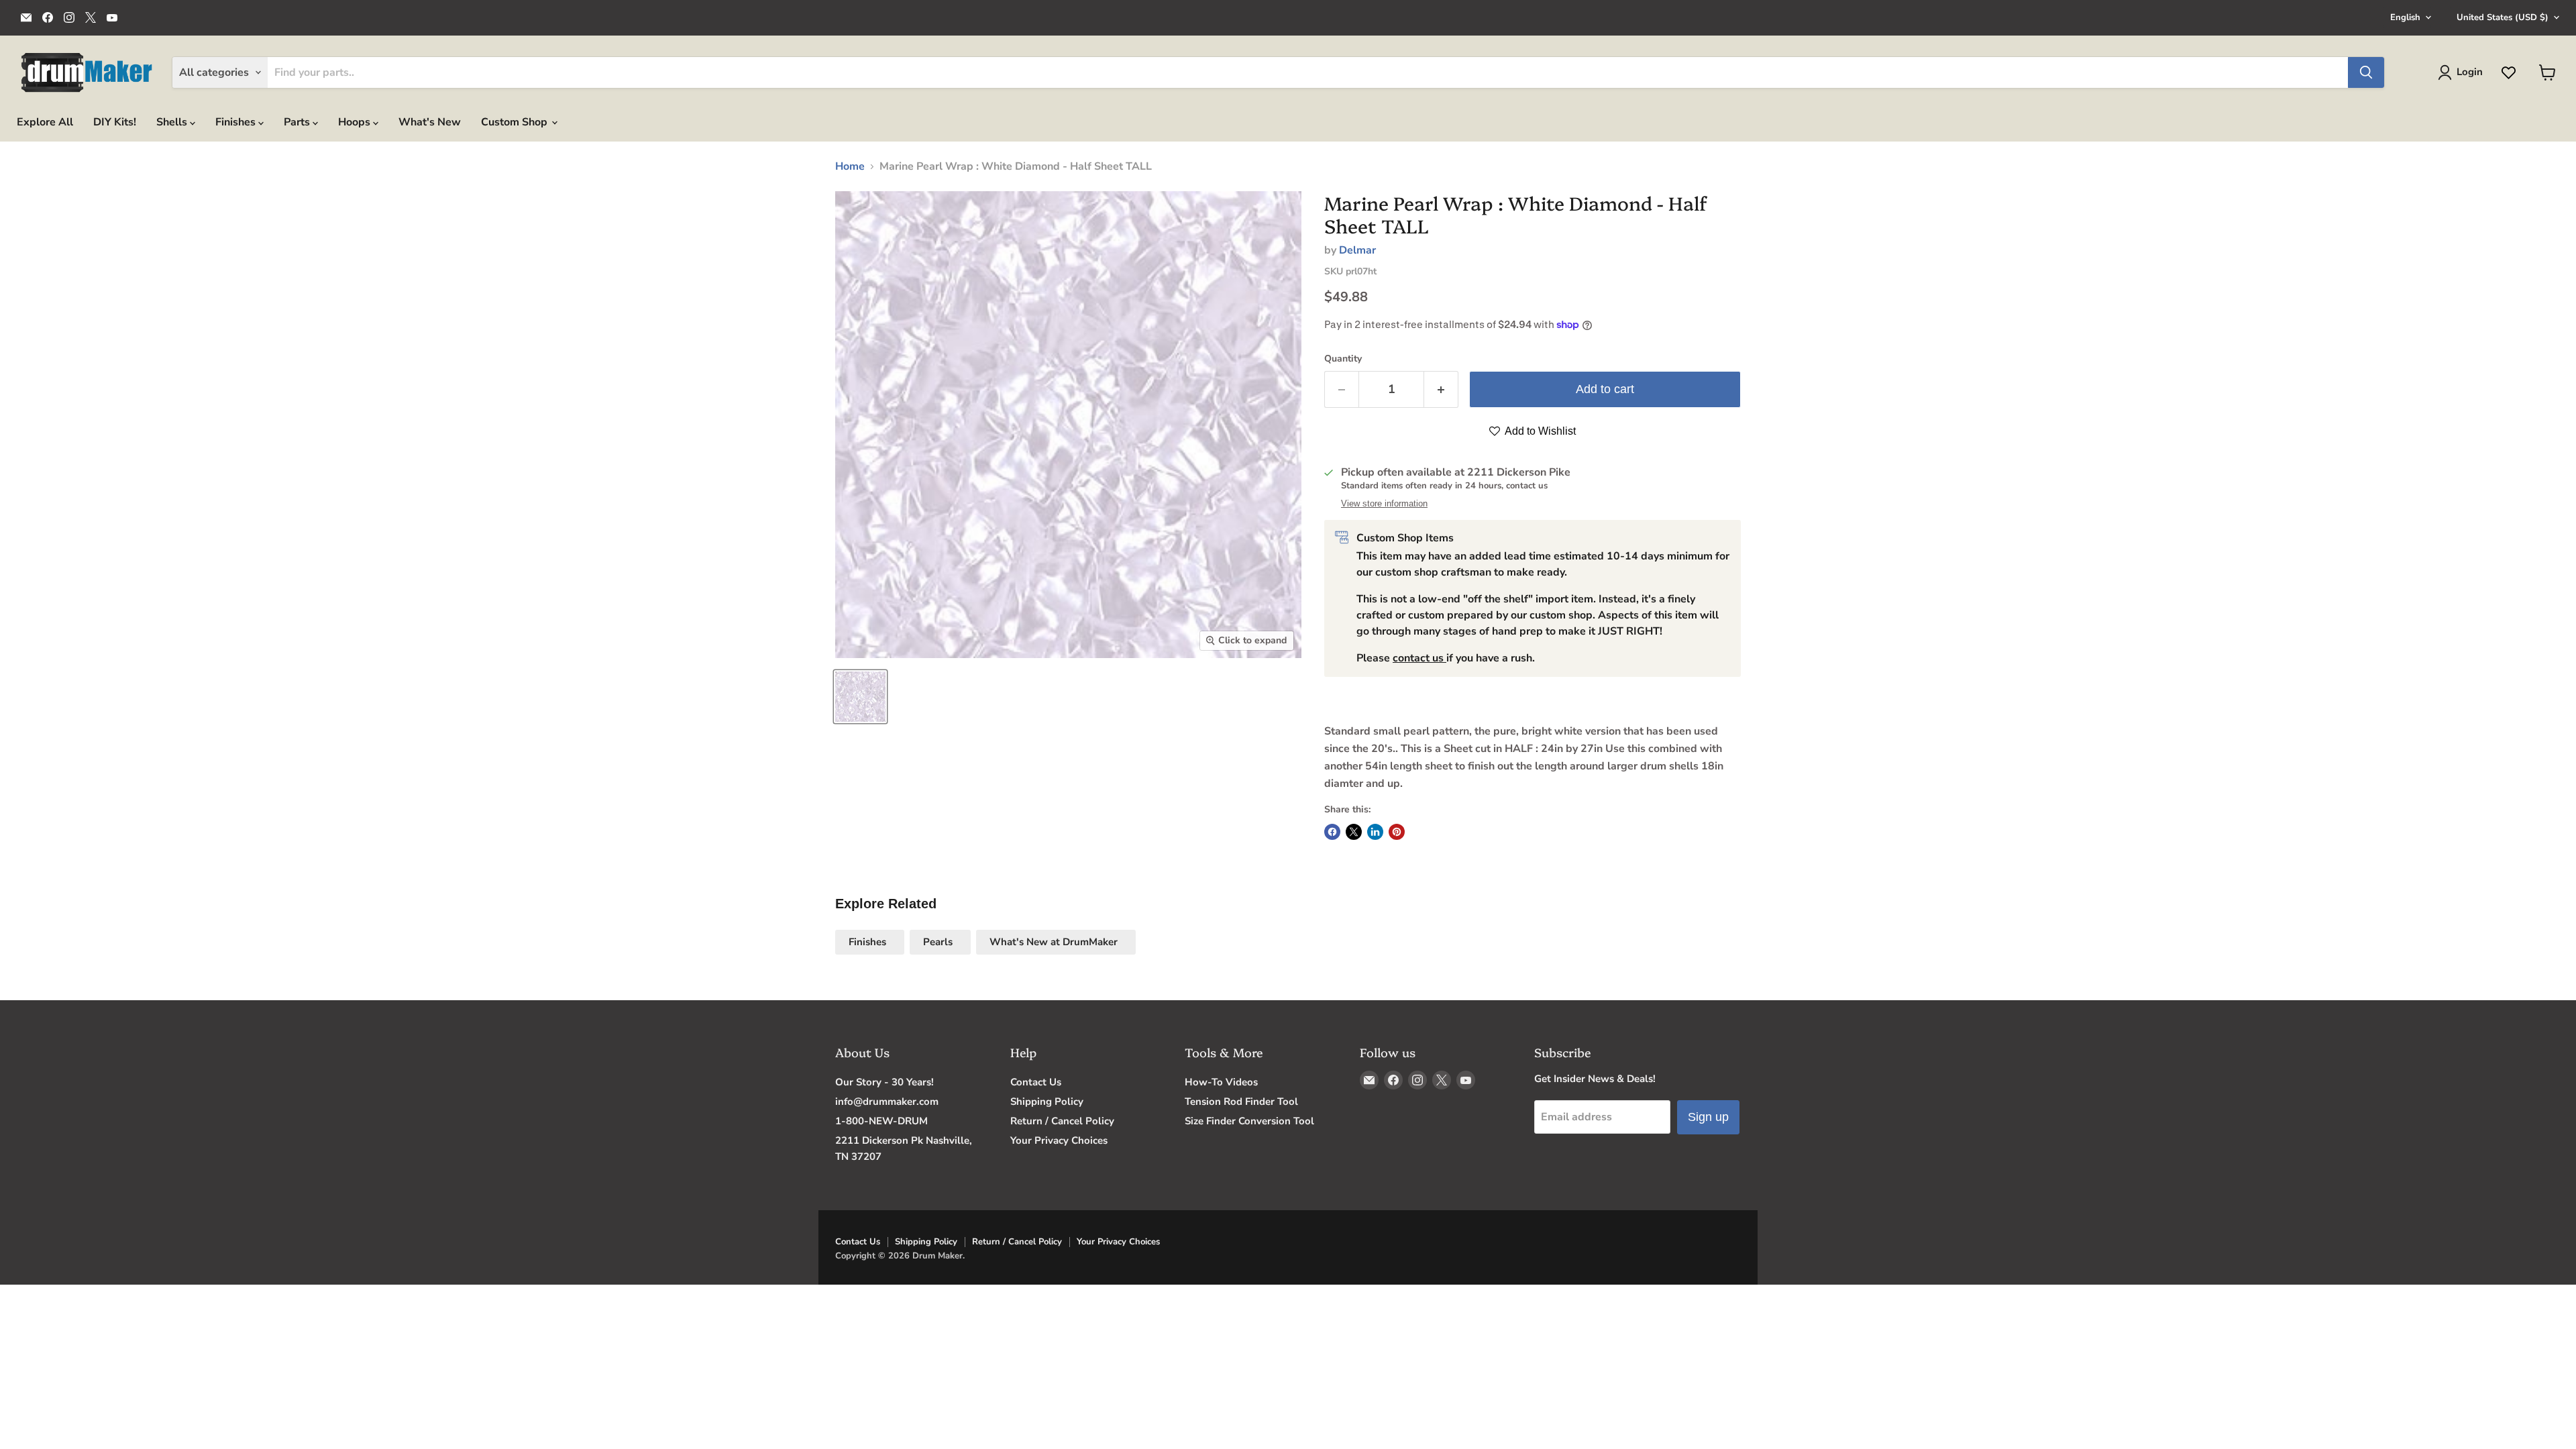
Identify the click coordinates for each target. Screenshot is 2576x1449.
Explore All (45, 122)
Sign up (1708, 1117)
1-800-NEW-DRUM (881, 1121)
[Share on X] (1354, 832)
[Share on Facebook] (1332, 832)
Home (850, 166)
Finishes (237, 122)
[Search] (2366, 72)
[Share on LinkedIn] (1375, 832)
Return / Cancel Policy (1062, 1121)
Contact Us (1036, 1082)
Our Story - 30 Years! (884, 1082)
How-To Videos (1221, 1082)
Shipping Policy (1047, 1102)
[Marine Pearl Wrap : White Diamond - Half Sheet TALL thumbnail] (860, 697)
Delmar (1357, 250)
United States (2503, 17)
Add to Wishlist (1539, 431)
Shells (173, 122)
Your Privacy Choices (1059, 1140)
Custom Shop (516, 122)
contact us (1419, 658)
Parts (298, 122)
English (2405, 17)
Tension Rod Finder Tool (1241, 1102)
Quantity (1343, 359)
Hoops (356, 122)
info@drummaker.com (887, 1102)
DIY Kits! (115, 122)
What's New (430, 122)
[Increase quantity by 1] (1441, 389)
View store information (1384, 504)
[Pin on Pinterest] (1397, 832)
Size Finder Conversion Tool (1249, 1121)
